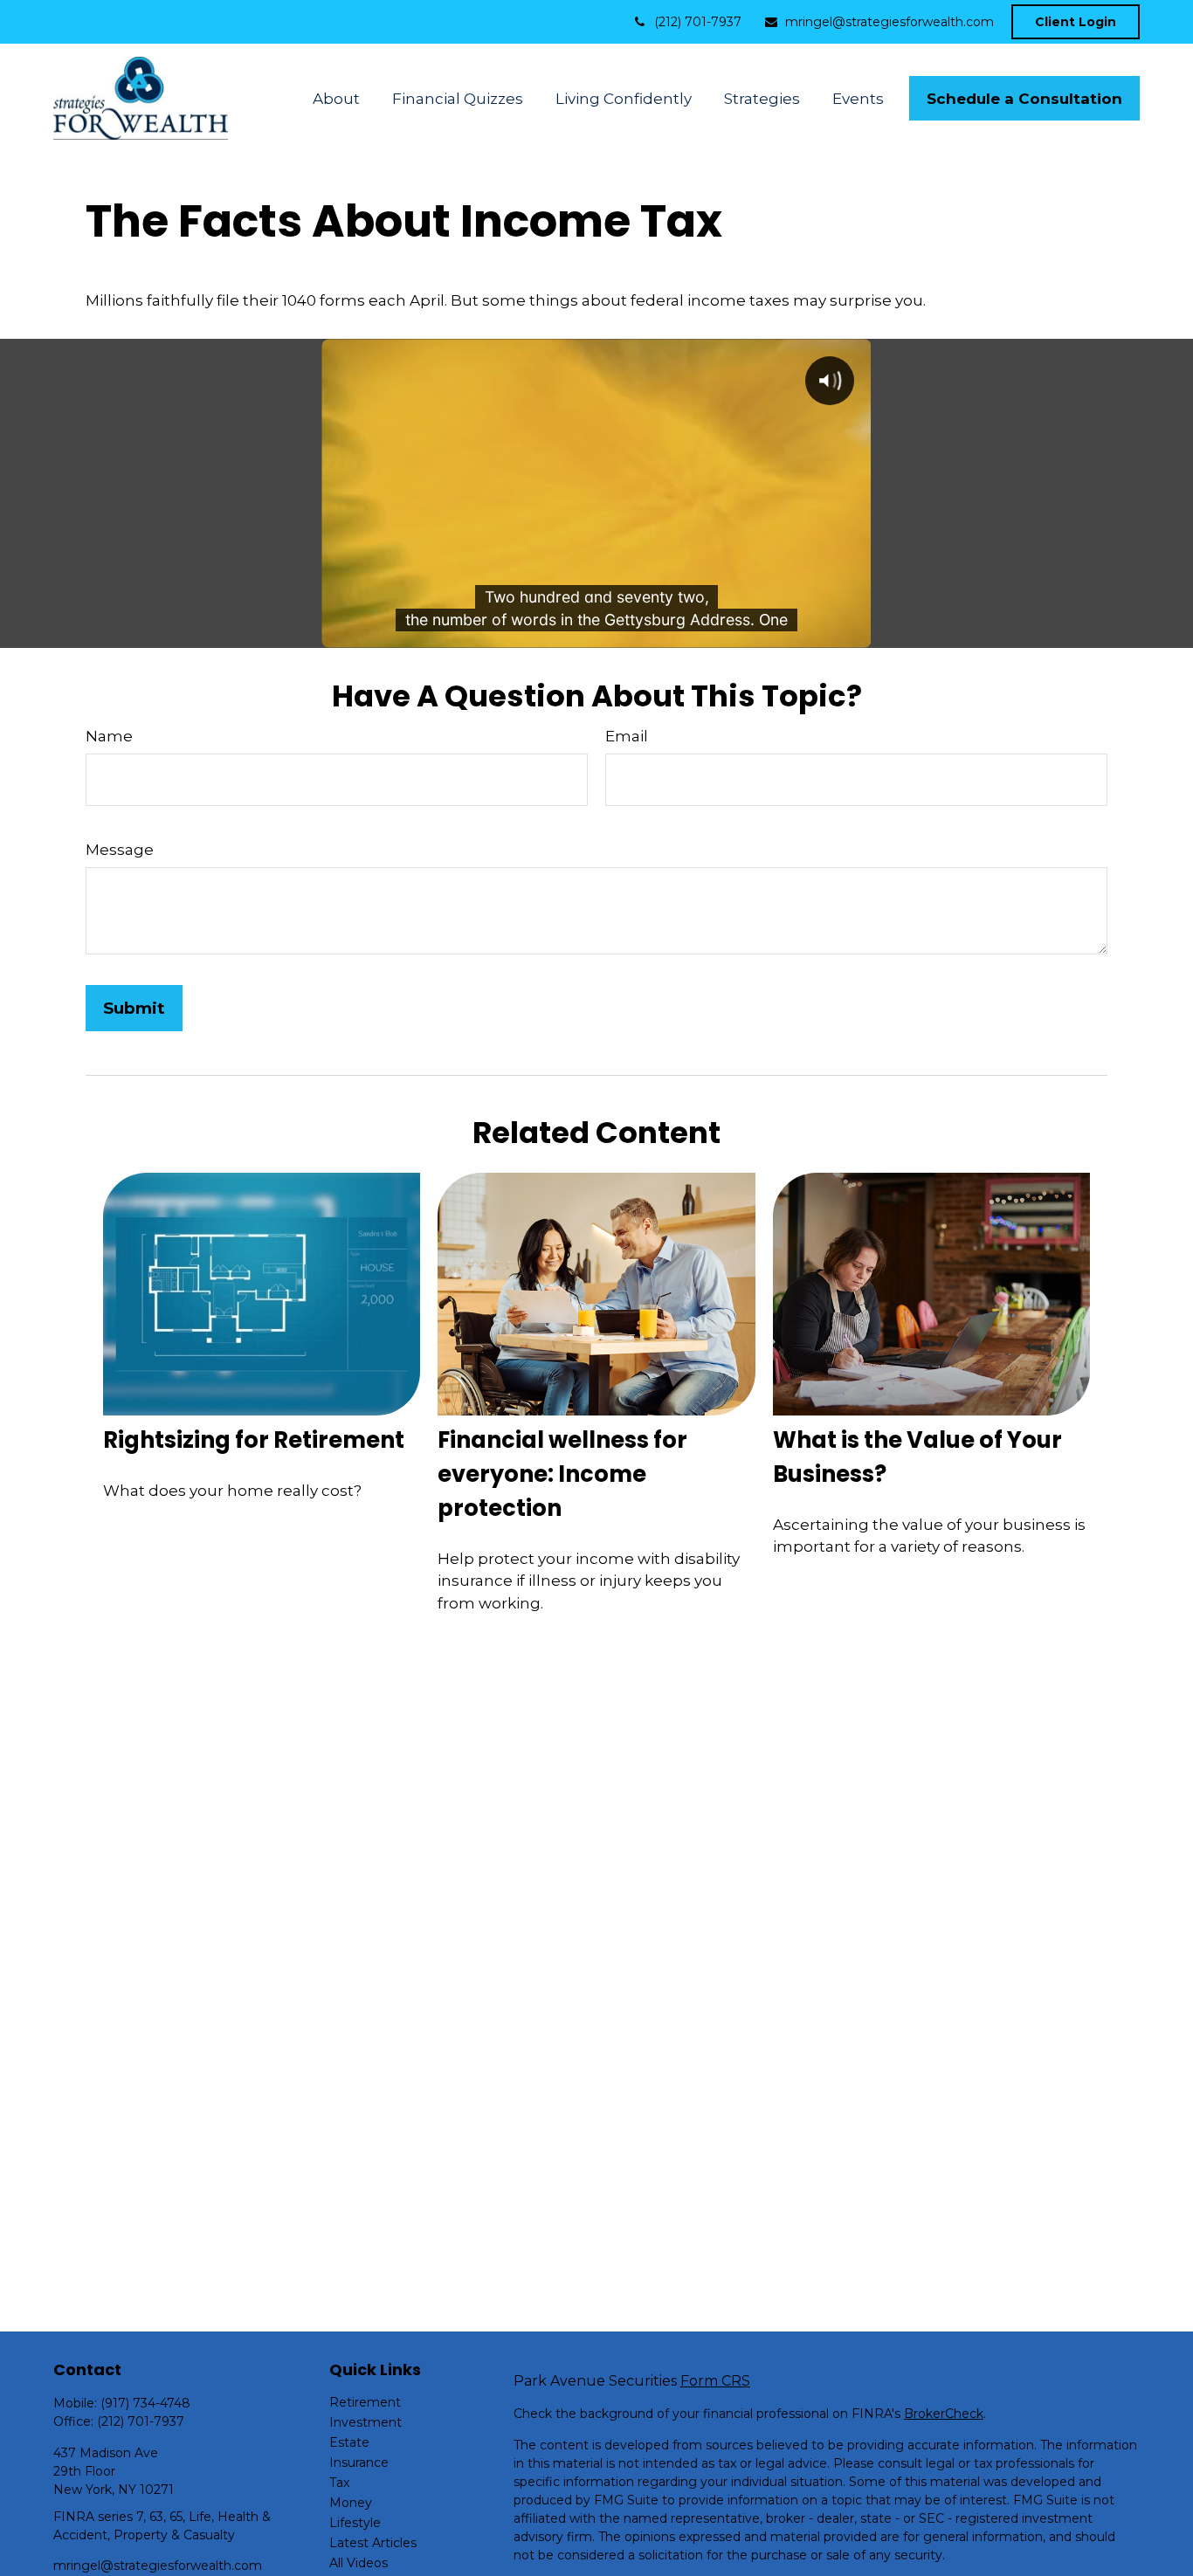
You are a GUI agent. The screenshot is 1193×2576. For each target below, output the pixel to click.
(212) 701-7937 (698, 22)
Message (120, 850)
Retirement (365, 2402)
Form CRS (715, 2381)
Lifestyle (355, 2523)
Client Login (1076, 22)
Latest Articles (373, 2543)
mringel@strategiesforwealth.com (890, 22)
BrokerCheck (944, 2414)
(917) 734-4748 (145, 2403)
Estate (349, 2442)
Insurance (359, 2462)
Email (627, 736)
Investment (365, 2422)
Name (109, 736)
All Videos (359, 2563)
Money (351, 2503)
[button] (337, 98)
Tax (339, 2483)
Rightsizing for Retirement (254, 1440)
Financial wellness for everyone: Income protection (562, 1474)
